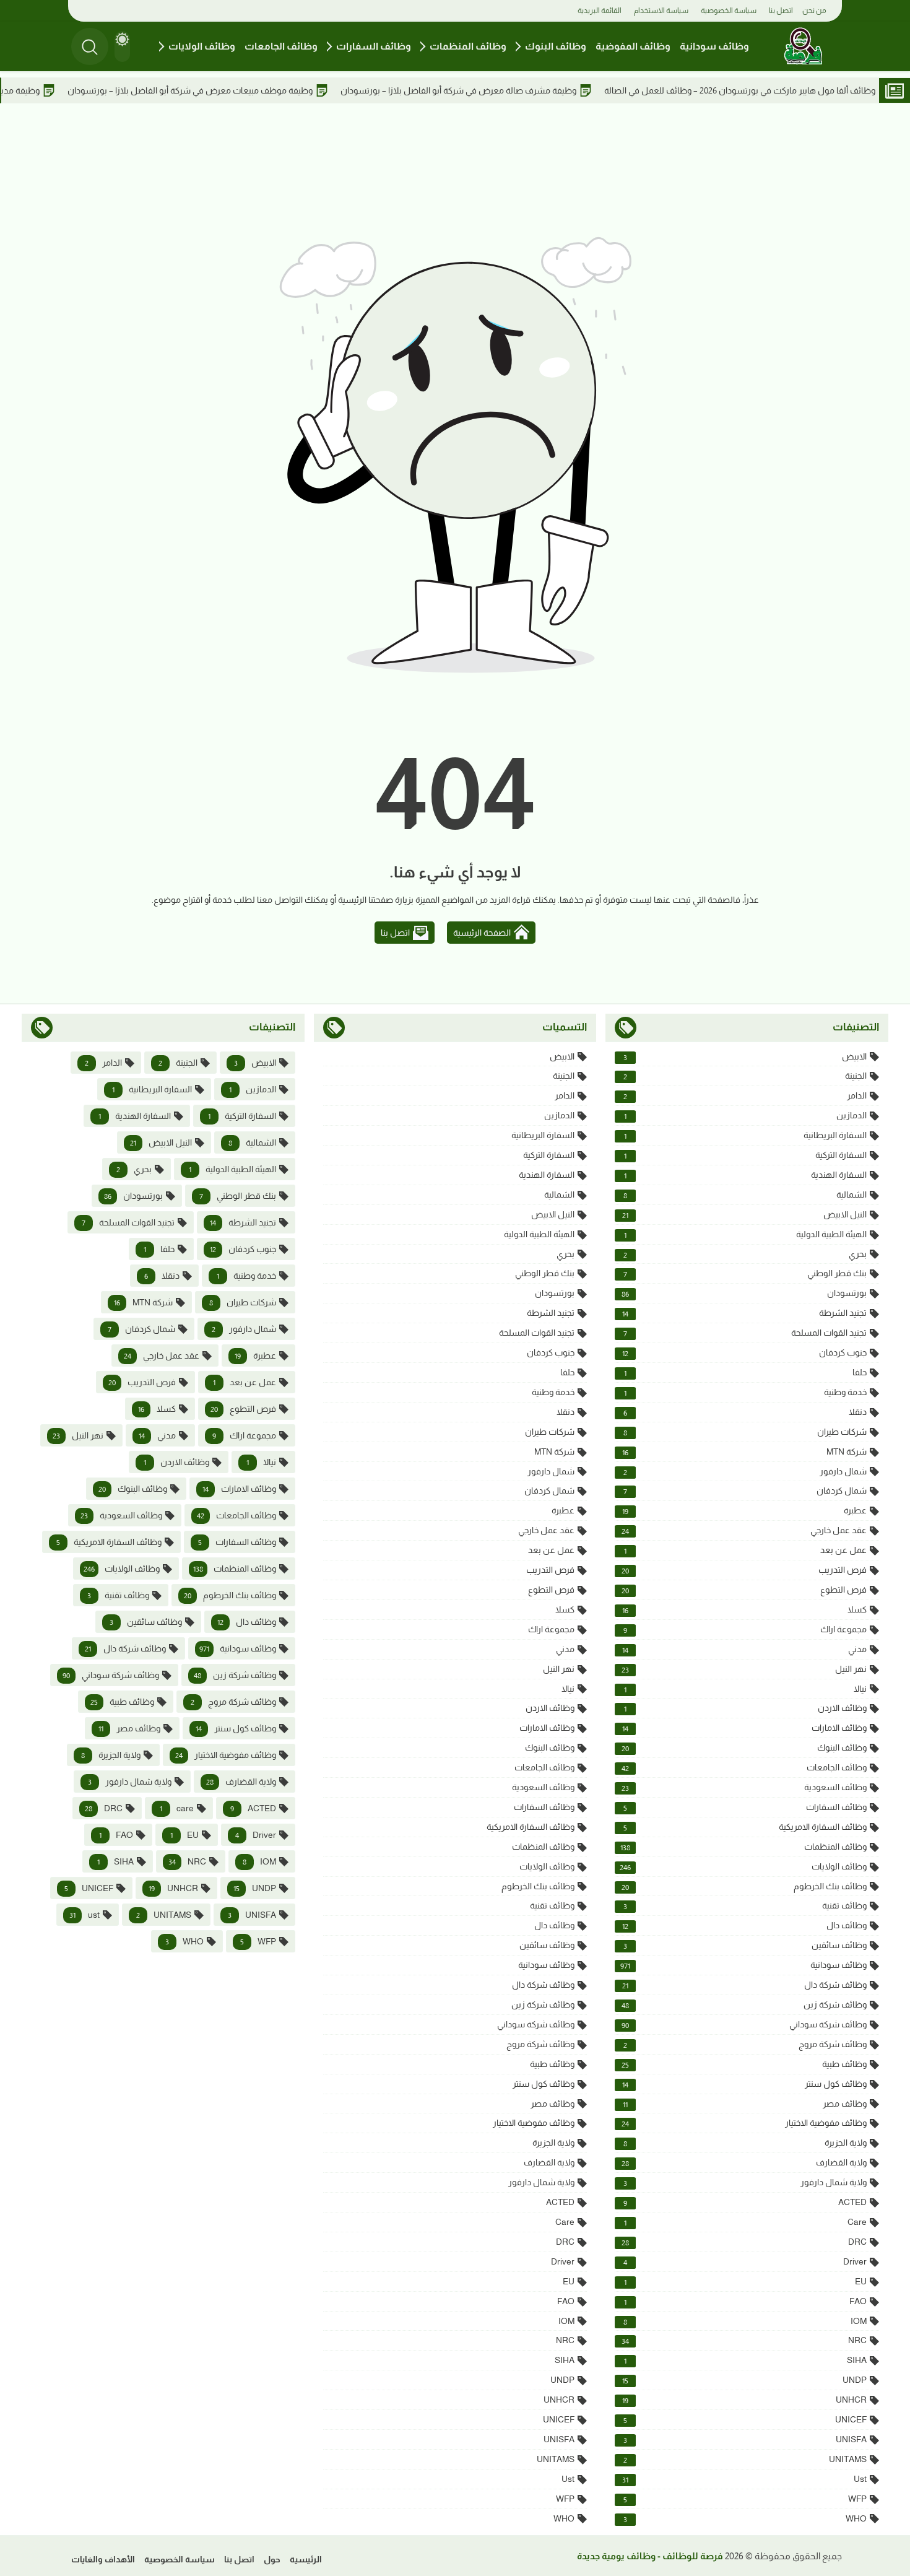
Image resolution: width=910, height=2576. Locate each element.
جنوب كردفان (744, 1353)
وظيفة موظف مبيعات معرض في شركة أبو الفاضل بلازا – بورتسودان (271, 90)
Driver (745, 2262)
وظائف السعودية (744, 1787)
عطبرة (744, 1511)
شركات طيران (745, 1432)
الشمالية (745, 1195)
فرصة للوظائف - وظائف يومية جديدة (650, 2556)
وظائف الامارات (744, 1728)
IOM (745, 2321)
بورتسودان (744, 1293)
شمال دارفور (745, 1472)
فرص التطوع (744, 1590)
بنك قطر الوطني (745, 1273)
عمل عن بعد (745, 1550)
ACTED (745, 2202)
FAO (745, 2301)
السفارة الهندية (745, 1175)
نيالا (745, 1689)
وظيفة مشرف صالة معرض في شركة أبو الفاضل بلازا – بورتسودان (539, 90)
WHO (745, 2519)
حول (272, 2559)
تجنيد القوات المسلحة (745, 1333)
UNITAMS (745, 2459)
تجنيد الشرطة (744, 1313)
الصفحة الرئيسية (482, 933)
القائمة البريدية (600, 11)
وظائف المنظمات (468, 46)
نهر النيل (744, 1669)
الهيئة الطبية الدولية (745, 1234)
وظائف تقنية (745, 1906)
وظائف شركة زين (744, 2005)
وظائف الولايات (202, 46)
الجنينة (745, 1076)
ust (744, 2479)
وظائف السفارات (374, 46)
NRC (744, 2340)
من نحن (814, 11)
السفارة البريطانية (745, 1135)
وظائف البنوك (556, 46)
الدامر (745, 1096)
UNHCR (744, 2400)
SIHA (745, 2360)
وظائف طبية (744, 2064)
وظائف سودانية (714, 46)
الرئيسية (306, 2559)
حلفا (745, 1373)
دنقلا (745, 1412)
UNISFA (745, 2439)
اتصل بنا (781, 11)
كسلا (744, 1610)
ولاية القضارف (744, 2163)
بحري (745, 1254)
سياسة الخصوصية (729, 11)
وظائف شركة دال (744, 1985)
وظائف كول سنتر (744, 2084)
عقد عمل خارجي (744, 1530)
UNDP (744, 2380)
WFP (745, 2499)
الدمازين (745, 1116)
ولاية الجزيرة (745, 2143)
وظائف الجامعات (281, 46)
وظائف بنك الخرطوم (744, 1886)
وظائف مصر (745, 2104)
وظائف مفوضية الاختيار (744, 2123)
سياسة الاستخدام (661, 11)
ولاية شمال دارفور (745, 2182)
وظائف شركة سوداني (744, 2025)
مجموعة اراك (745, 1630)
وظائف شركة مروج (745, 2044)
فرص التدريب (744, 1570)
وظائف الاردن (745, 1708)
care (745, 2222)
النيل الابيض (744, 1215)
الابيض (745, 1057)
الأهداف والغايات (103, 2559)
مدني (744, 1649)
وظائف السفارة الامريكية (745, 1827)
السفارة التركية (745, 1155)
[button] (122, 46)
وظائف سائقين (745, 1945)
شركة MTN (744, 1452)
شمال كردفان (745, 1491)
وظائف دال (744, 1925)
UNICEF (745, 2420)
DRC (744, 2242)
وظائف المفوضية (633, 46)
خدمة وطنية (745, 1392)
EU (745, 2282)
